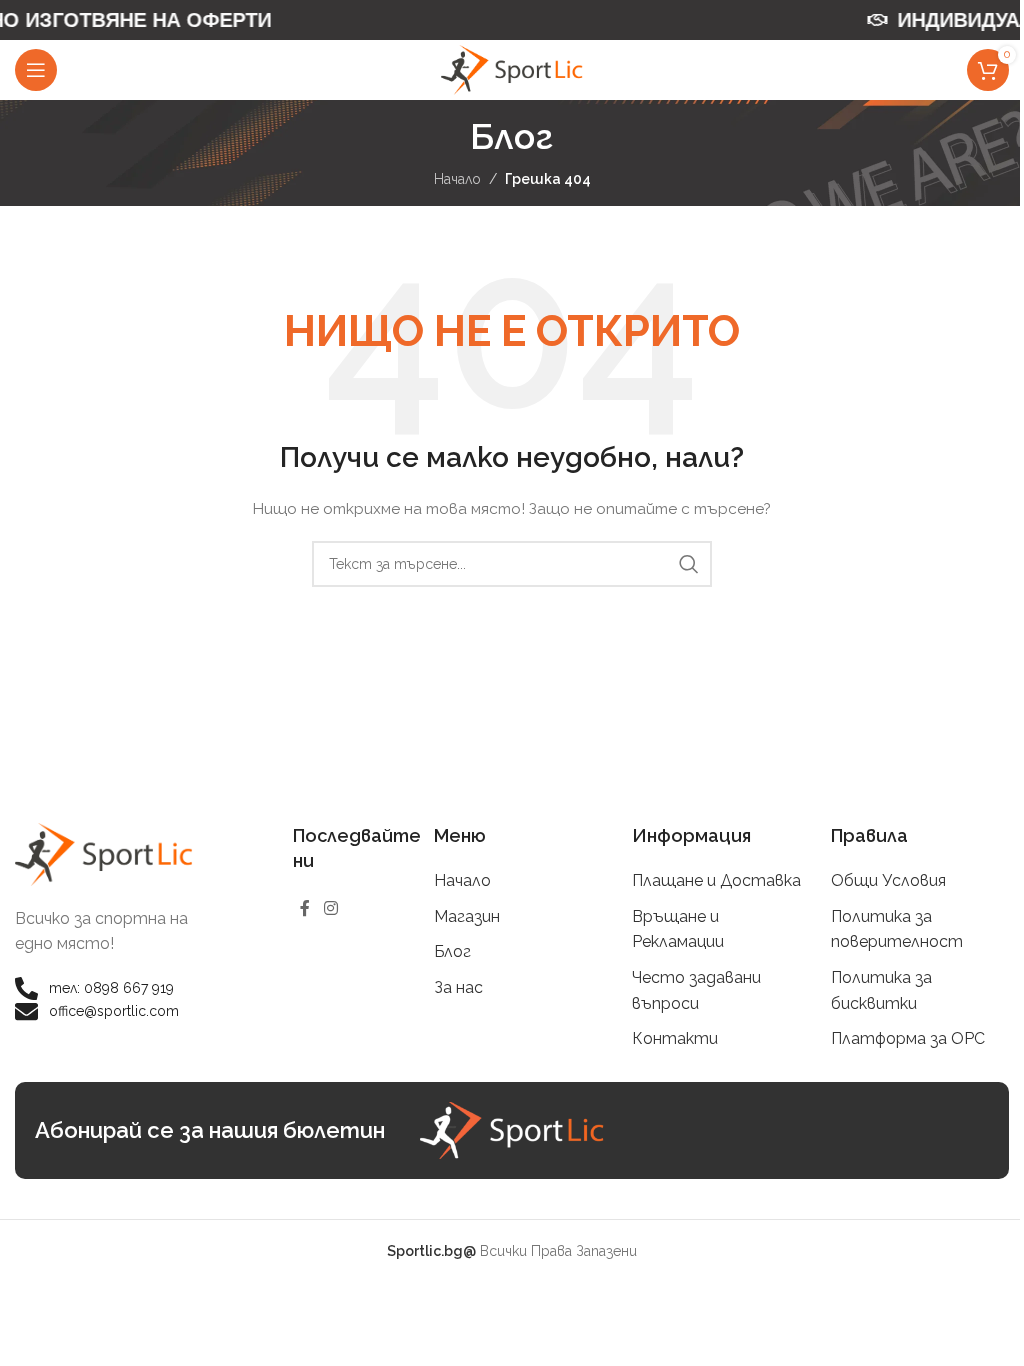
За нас (458, 987)
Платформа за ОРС (908, 1038)
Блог (452, 951)
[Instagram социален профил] (330, 908)
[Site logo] (512, 69)
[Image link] (104, 853)
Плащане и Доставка (716, 880)
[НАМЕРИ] (689, 564)
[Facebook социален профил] (305, 908)
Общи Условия (888, 880)
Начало (457, 179)
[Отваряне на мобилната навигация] (36, 70)
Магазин (467, 916)
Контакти (675, 1038)
